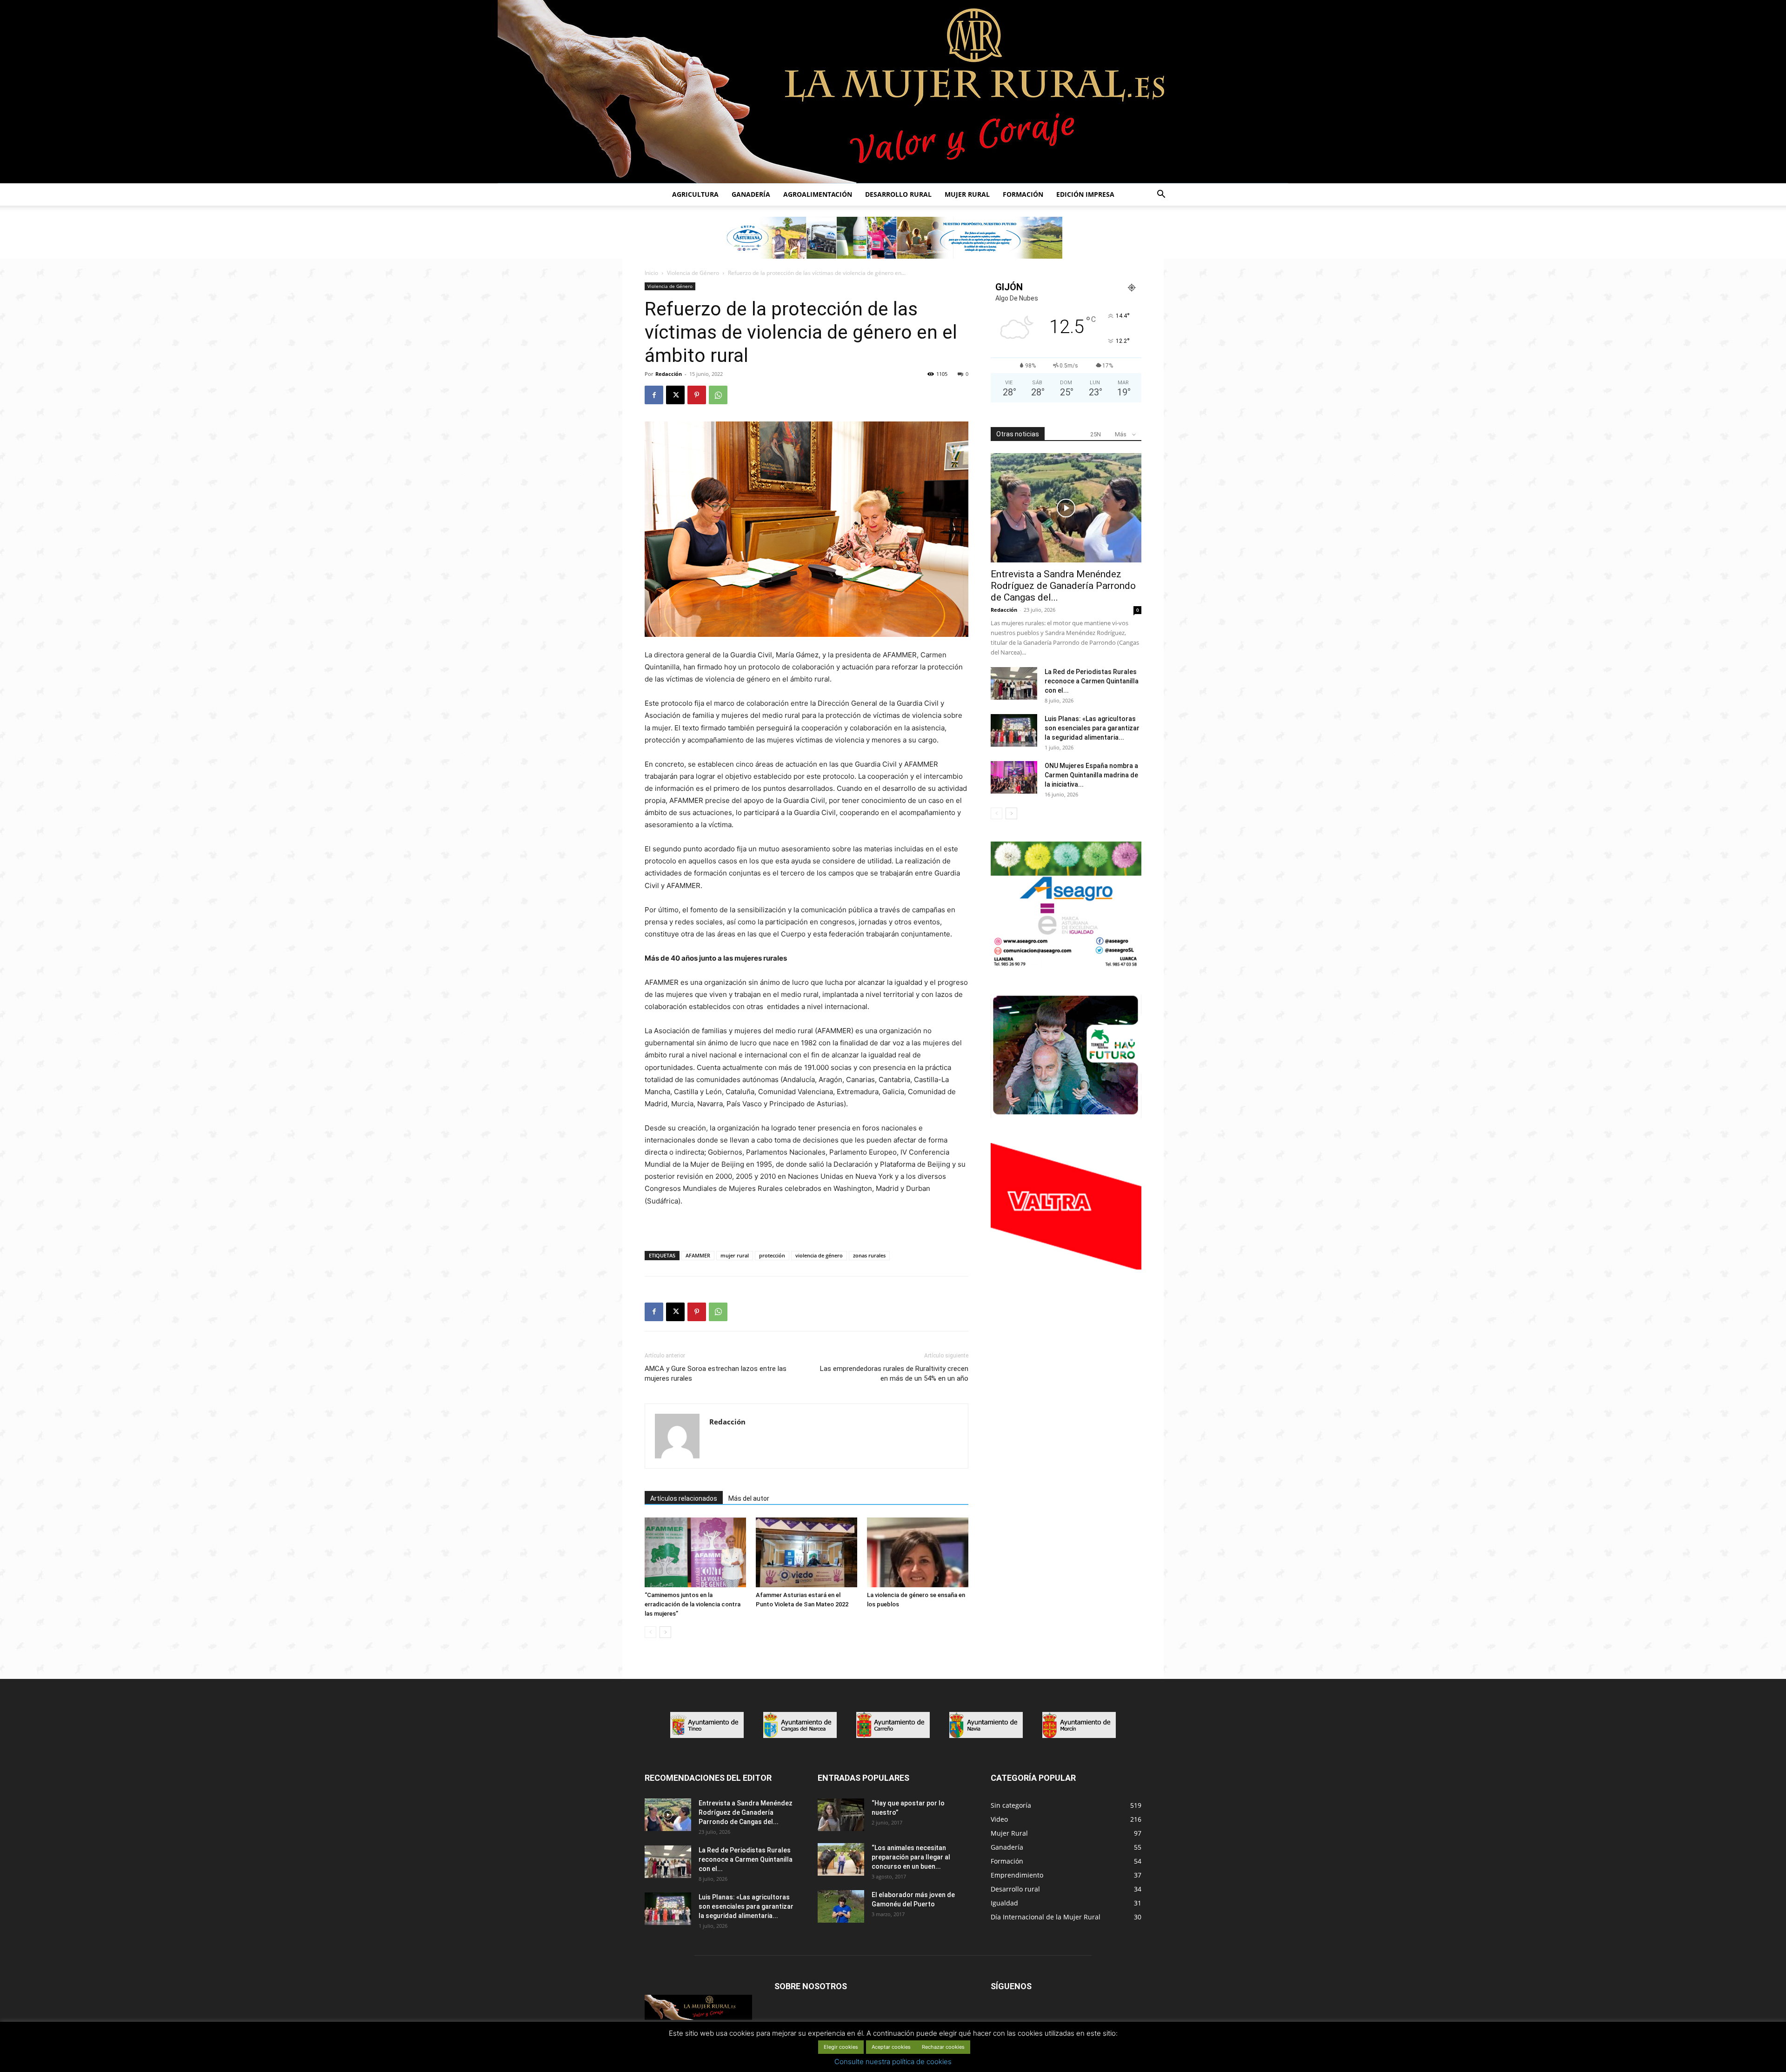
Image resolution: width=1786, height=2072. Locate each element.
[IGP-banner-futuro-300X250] (1066, 1116)
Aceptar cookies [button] (891, 2047)
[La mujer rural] (893, 92)
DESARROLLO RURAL (898, 194)
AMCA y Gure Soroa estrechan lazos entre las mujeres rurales (716, 1374)
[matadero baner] (1066, 966)
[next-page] (665, 1632)
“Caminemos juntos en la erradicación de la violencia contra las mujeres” (693, 1604)
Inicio (651, 273)
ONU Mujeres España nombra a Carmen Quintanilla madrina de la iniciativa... (1091, 775)
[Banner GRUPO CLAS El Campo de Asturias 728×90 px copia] (893, 238)
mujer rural (735, 1255)
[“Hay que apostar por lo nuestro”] (841, 1815)
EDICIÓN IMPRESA (1085, 194)
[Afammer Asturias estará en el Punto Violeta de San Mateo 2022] (806, 1552)
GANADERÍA (751, 194)
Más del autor (749, 1498)
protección (772, 1255)
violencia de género (819, 1255)
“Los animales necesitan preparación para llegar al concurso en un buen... (911, 1857)
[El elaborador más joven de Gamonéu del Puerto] (841, 1906)
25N (1096, 434)
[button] (1161, 195)
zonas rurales (869, 1255)
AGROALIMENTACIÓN (818, 194)
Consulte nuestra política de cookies (893, 2062)
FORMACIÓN (1023, 194)
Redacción (669, 374)
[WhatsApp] (718, 395)
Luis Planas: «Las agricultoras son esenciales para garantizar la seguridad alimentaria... (1092, 728)
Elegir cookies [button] (841, 2047)
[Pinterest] (697, 395)
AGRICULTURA (695, 194)
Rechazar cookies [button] (943, 2047)
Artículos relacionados (684, 1498)
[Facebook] (654, 395)
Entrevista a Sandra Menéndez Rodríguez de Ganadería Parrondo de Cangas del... (1063, 586)
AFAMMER (698, 1255)
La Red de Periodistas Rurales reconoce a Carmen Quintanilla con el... (1092, 681)
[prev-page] (650, 1632)
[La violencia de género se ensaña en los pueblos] (918, 1552)
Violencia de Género (693, 273)
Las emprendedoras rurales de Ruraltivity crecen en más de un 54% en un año (894, 1374)
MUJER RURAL (967, 194)
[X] (675, 395)
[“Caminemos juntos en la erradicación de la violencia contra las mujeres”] (695, 1552)
